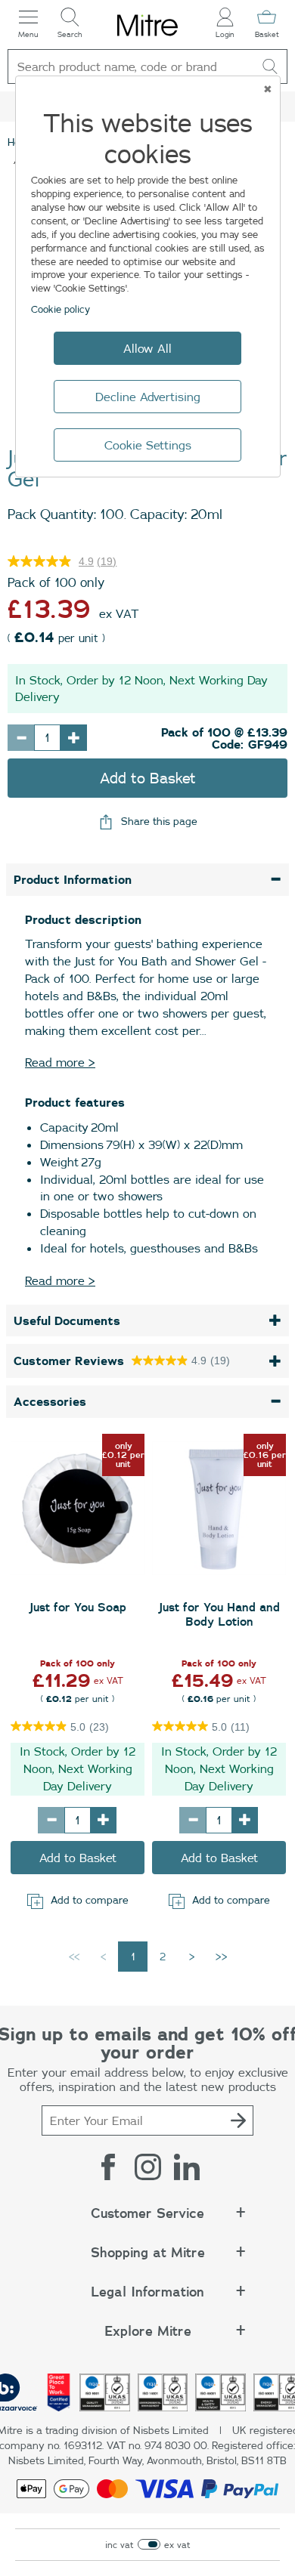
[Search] (270, 66)
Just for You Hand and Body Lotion (219, 1614)
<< (74, 1957)
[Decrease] (51, 1820)
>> (222, 1957)
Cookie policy (61, 309)
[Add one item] (74, 738)
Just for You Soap (78, 1607)
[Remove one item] (21, 738)
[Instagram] (147, 2167)
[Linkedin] (187, 2167)
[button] (147, 2221)
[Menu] (28, 17)
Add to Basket (148, 778)
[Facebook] (108, 2167)
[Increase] (103, 1820)
